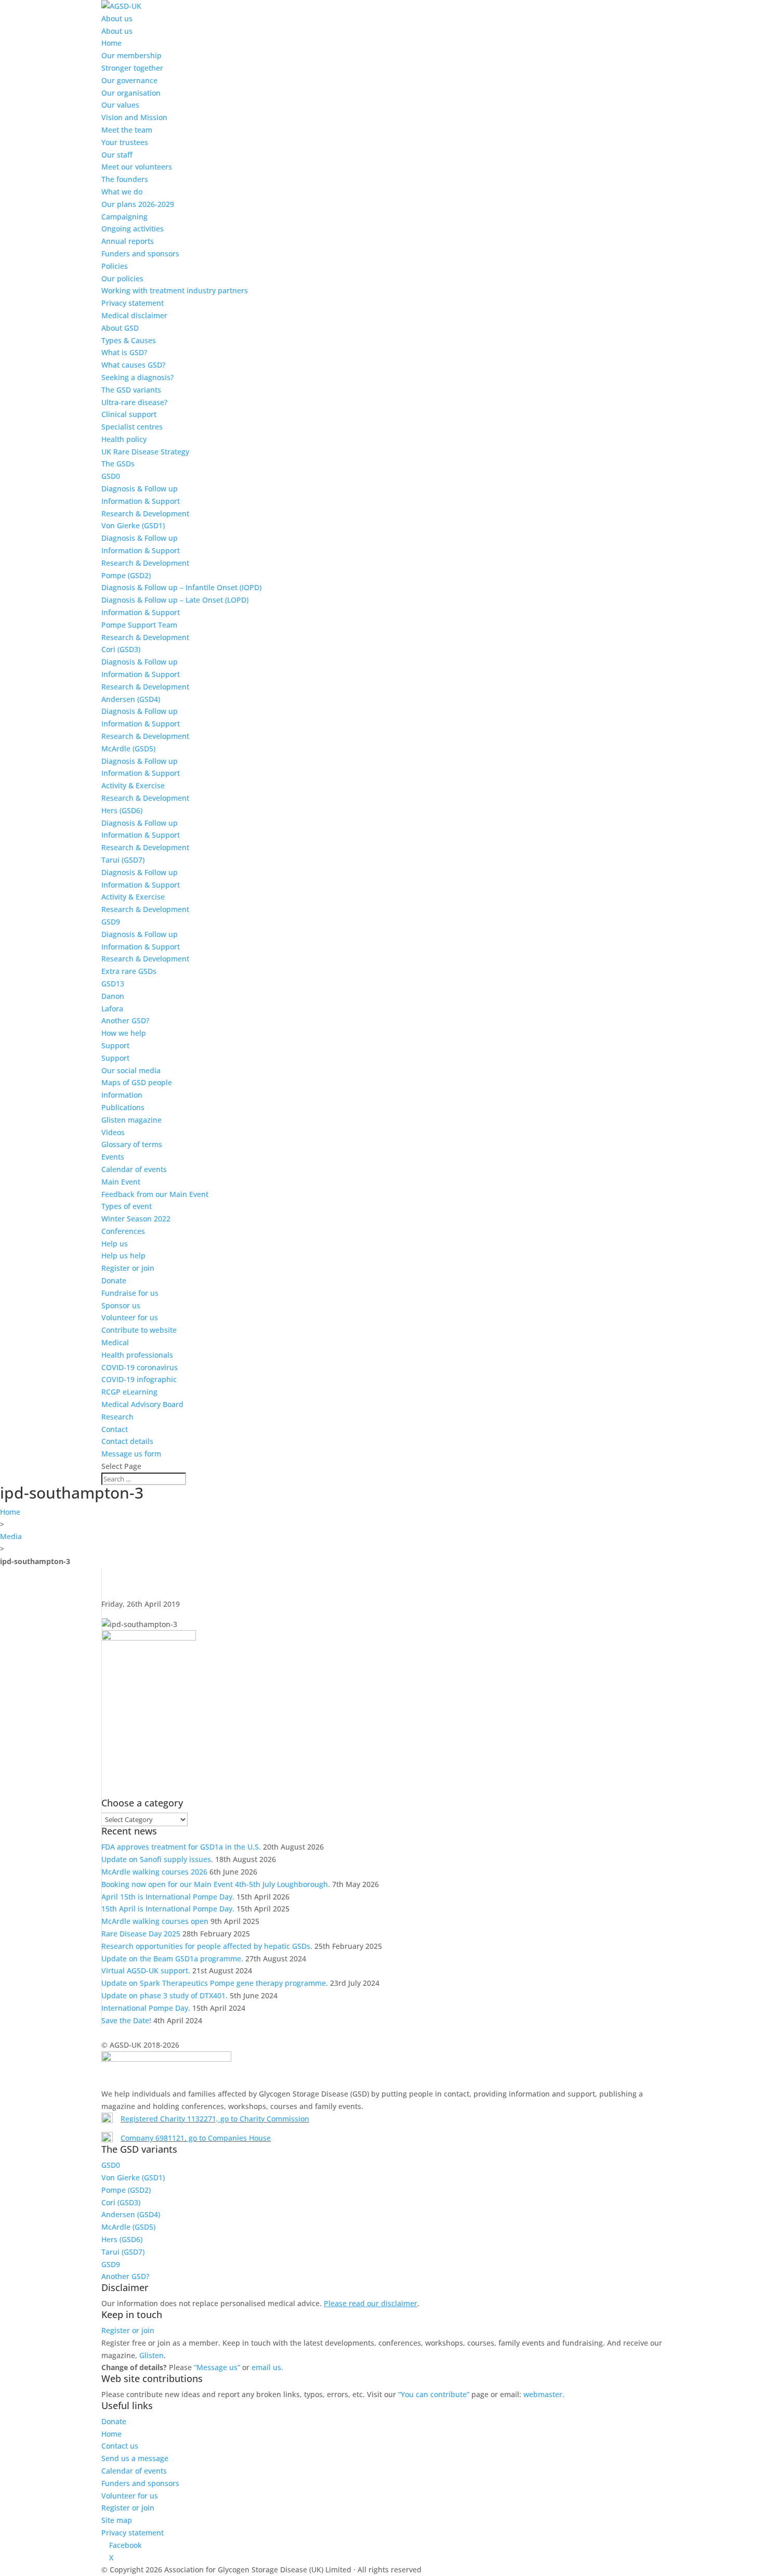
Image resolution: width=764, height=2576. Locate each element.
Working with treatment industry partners (175, 290)
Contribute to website (139, 1330)
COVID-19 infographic (139, 1379)
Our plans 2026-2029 (138, 204)
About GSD (120, 328)
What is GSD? (124, 352)
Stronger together (132, 68)
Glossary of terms (132, 1144)
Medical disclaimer (134, 315)
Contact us (120, 2446)
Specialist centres (132, 427)
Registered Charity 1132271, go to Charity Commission (215, 2119)
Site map (117, 2520)
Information (122, 1095)
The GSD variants (131, 390)
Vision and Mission (134, 117)
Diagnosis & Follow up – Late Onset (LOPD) (175, 600)
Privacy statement (133, 303)
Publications (123, 1107)
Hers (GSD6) (122, 810)
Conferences (123, 1231)
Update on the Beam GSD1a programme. (172, 1959)
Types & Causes (129, 340)
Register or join (128, 1268)
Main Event (121, 1182)
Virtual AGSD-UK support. (146, 1970)
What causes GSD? (133, 365)
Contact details (127, 1441)
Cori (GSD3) (121, 649)
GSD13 (113, 984)
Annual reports (128, 241)
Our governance (129, 80)
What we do (122, 192)
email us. (267, 2367)
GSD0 (111, 476)
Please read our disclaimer (371, 2303)
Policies (115, 266)
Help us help (123, 1256)
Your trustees (125, 142)
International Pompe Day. (146, 2008)
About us (117, 18)
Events (113, 1157)
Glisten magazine (131, 1120)
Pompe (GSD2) (126, 575)
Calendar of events (134, 1169)
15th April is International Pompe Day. (168, 1909)
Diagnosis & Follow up (140, 489)
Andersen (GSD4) (131, 699)
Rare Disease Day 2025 (141, 1934)
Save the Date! (126, 2020)
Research (117, 1417)
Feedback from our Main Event (155, 1194)
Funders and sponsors (140, 253)
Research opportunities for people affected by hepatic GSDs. (207, 1946)
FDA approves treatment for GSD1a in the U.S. (181, 1847)
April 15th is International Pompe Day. (168, 1897)
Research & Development (145, 513)
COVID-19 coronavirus (140, 1367)
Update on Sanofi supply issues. (157, 1859)
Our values (120, 105)
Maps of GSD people (137, 1082)
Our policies (122, 278)
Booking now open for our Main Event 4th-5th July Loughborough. (216, 1884)
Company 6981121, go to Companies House (196, 2138)
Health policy (124, 439)
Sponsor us (121, 1305)
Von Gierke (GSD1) (133, 525)
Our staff (117, 155)
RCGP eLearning (129, 1392)
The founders (125, 179)
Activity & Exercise (133, 785)
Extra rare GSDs (129, 971)
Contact (115, 1429)
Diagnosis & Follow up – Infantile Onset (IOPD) (181, 587)
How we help (124, 1033)
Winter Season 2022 (136, 1219)
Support (115, 1045)
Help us (115, 1244)
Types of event (127, 1206)
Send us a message (135, 2458)
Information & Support (141, 501)
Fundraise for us (130, 1293)
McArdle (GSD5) (128, 749)
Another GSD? (125, 1020)
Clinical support (129, 414)
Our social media (131, 1070)
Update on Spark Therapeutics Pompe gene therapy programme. (215, 1983)
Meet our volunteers (137, 167)
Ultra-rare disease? (134, 402)
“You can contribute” (434, 2394)
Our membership (131, 55)
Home (111, 43)
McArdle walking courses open (155, 1921)
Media (11, 1536)
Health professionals (137, 1355)
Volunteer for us (130, 1317)
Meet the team (127, 130)
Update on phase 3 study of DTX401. (164, 1995)
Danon (113, 996)
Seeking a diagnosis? (137, 377)
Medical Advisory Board (142, 1404)
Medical (115, 1342)
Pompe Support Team (139, 625)
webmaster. (544, 2394)
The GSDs (118, 464)
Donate (114, 1280)
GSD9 (111, 922)
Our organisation (131, 93)
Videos (113, 1132)
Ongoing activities (133, 229)
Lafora (112, 1009)
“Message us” (217, 2367)
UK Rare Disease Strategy (145, 452)
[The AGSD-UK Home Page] (121, 6)
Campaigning (124, 217)
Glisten (152, 2355)
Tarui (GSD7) (123, 860)
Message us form (131, 1454)
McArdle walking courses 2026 (154, 1872)
